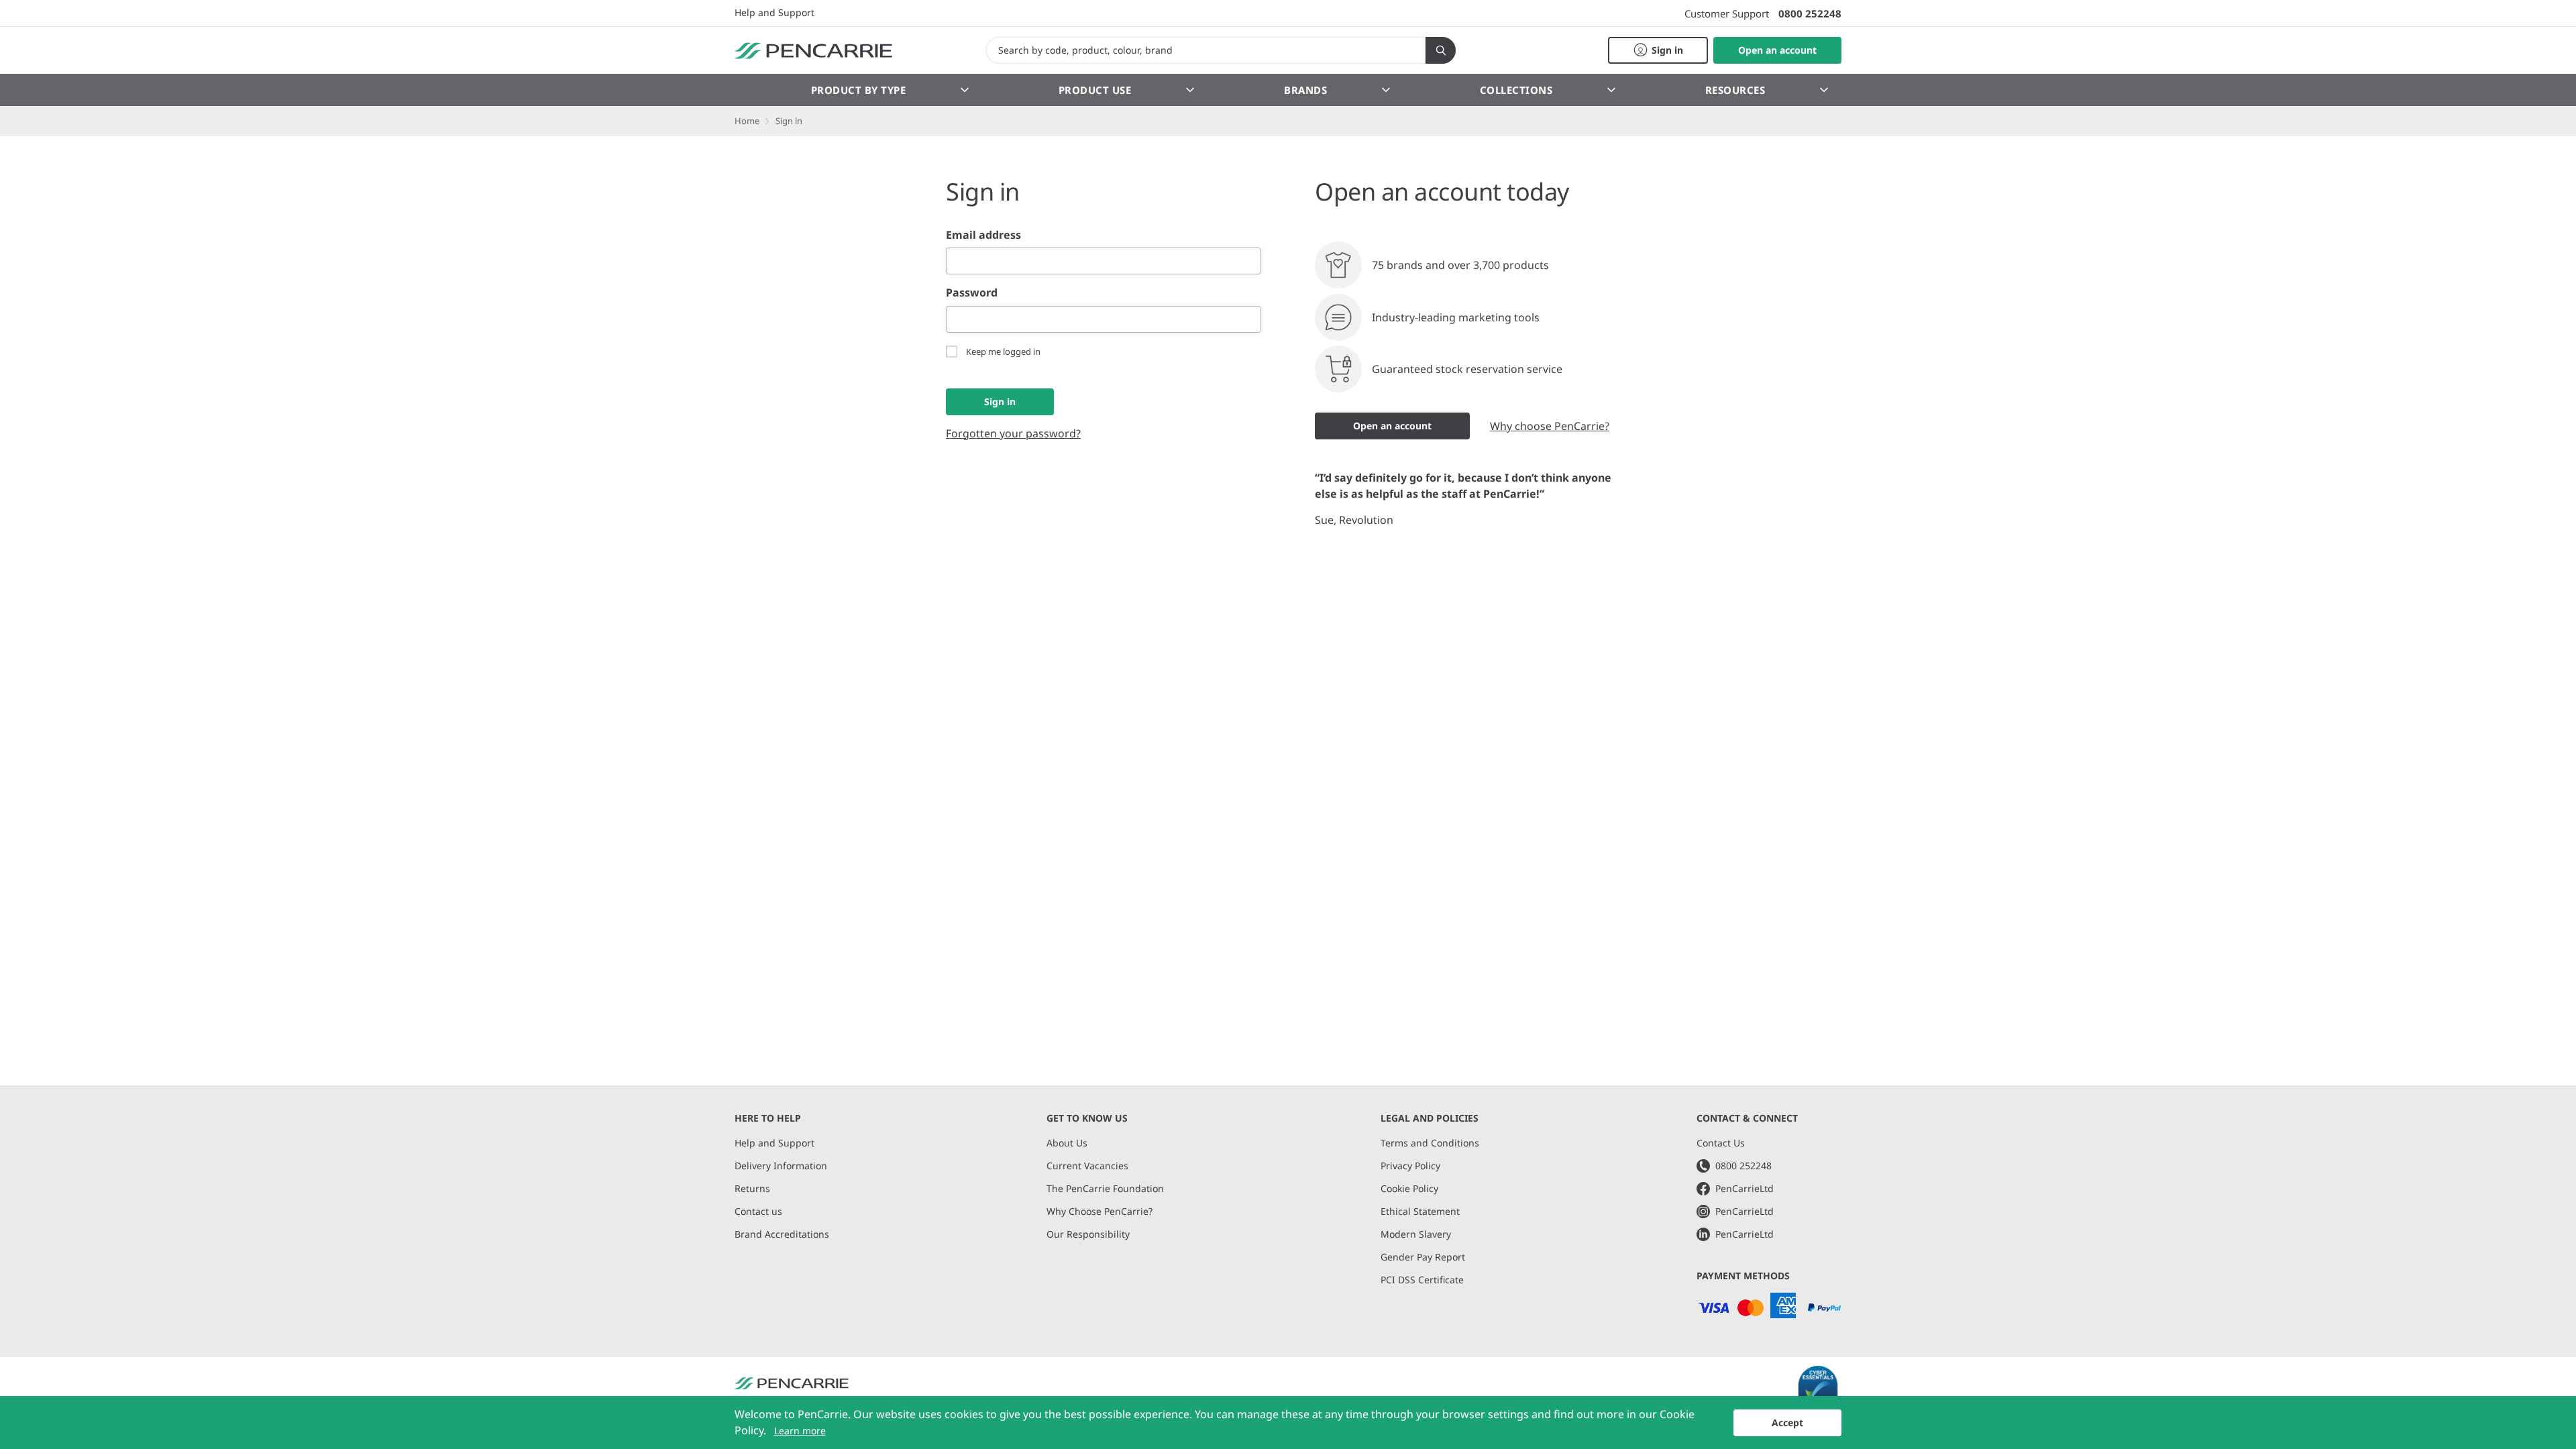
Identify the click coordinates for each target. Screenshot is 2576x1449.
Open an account (1392, 426)
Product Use (1095, 90)
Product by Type (859, 90)
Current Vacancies (1087, 1166)
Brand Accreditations (782, 1234)
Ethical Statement (1420, 1211)
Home (747, 121)
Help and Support (774, 13)
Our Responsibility (1088, 1234)
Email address (983, 235)
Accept (1787, 1423)
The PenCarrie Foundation (1105, 1188)
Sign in (1000, 401)
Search (1441, 50)
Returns (752, 1188)
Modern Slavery (1416, 1234)
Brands (1305, 90)
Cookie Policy (1409, 1188)
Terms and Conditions (1430, 1143)
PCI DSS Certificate (1422, 1280)
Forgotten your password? (1013, 433)
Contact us (758, 1211)
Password (972, 292)
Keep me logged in (1003, 352)
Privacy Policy (1410, 1166)
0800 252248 (1810, 13)
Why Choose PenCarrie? (1099, 1211)
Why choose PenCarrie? (1550, 426)
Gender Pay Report (1423, 1257)
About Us (1067, 1143)
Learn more (800, 1431)
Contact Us (1721, 1143)
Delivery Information (781, 1166)
